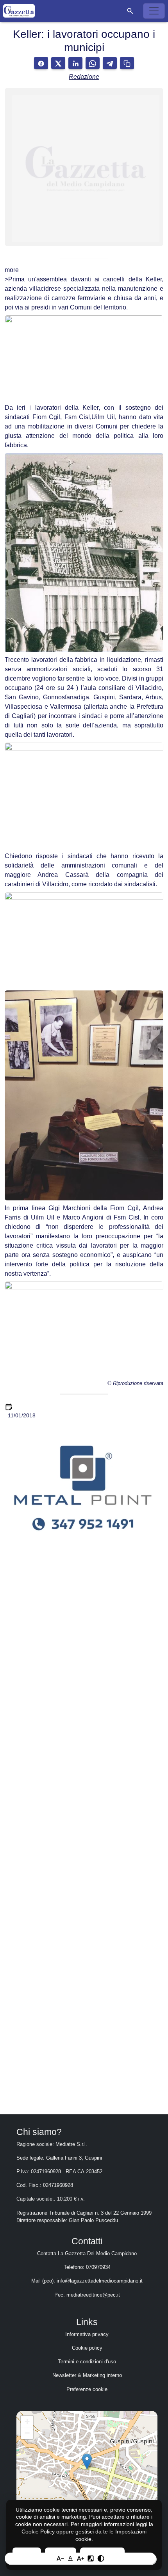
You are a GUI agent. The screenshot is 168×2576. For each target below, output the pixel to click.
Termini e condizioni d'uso (87, 2362)
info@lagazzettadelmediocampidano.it (100, 2281)
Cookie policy (87, 2348)
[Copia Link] (127, 63)
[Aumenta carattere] (80, 2558)
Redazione (84, 77)
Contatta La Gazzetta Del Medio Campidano (87, 2253)
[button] (130, 11)
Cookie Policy (38, 2532)
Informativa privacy (87, 2334)
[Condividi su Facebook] (41, 63)
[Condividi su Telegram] (110, 63)
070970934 (98, 2267)
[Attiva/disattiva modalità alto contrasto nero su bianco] (101, 2558)
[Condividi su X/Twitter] (58, 63)
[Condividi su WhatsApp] (93, 63)
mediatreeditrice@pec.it (93, 2295)
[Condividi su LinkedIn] (75, 63)
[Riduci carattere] (60, 2558)
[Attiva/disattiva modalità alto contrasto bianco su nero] (91, 2558)
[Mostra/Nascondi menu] (154, 11)
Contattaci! (84, 2053)
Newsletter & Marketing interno (87, 2375)
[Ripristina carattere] (70, 2558)
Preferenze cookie (87, 2389)
